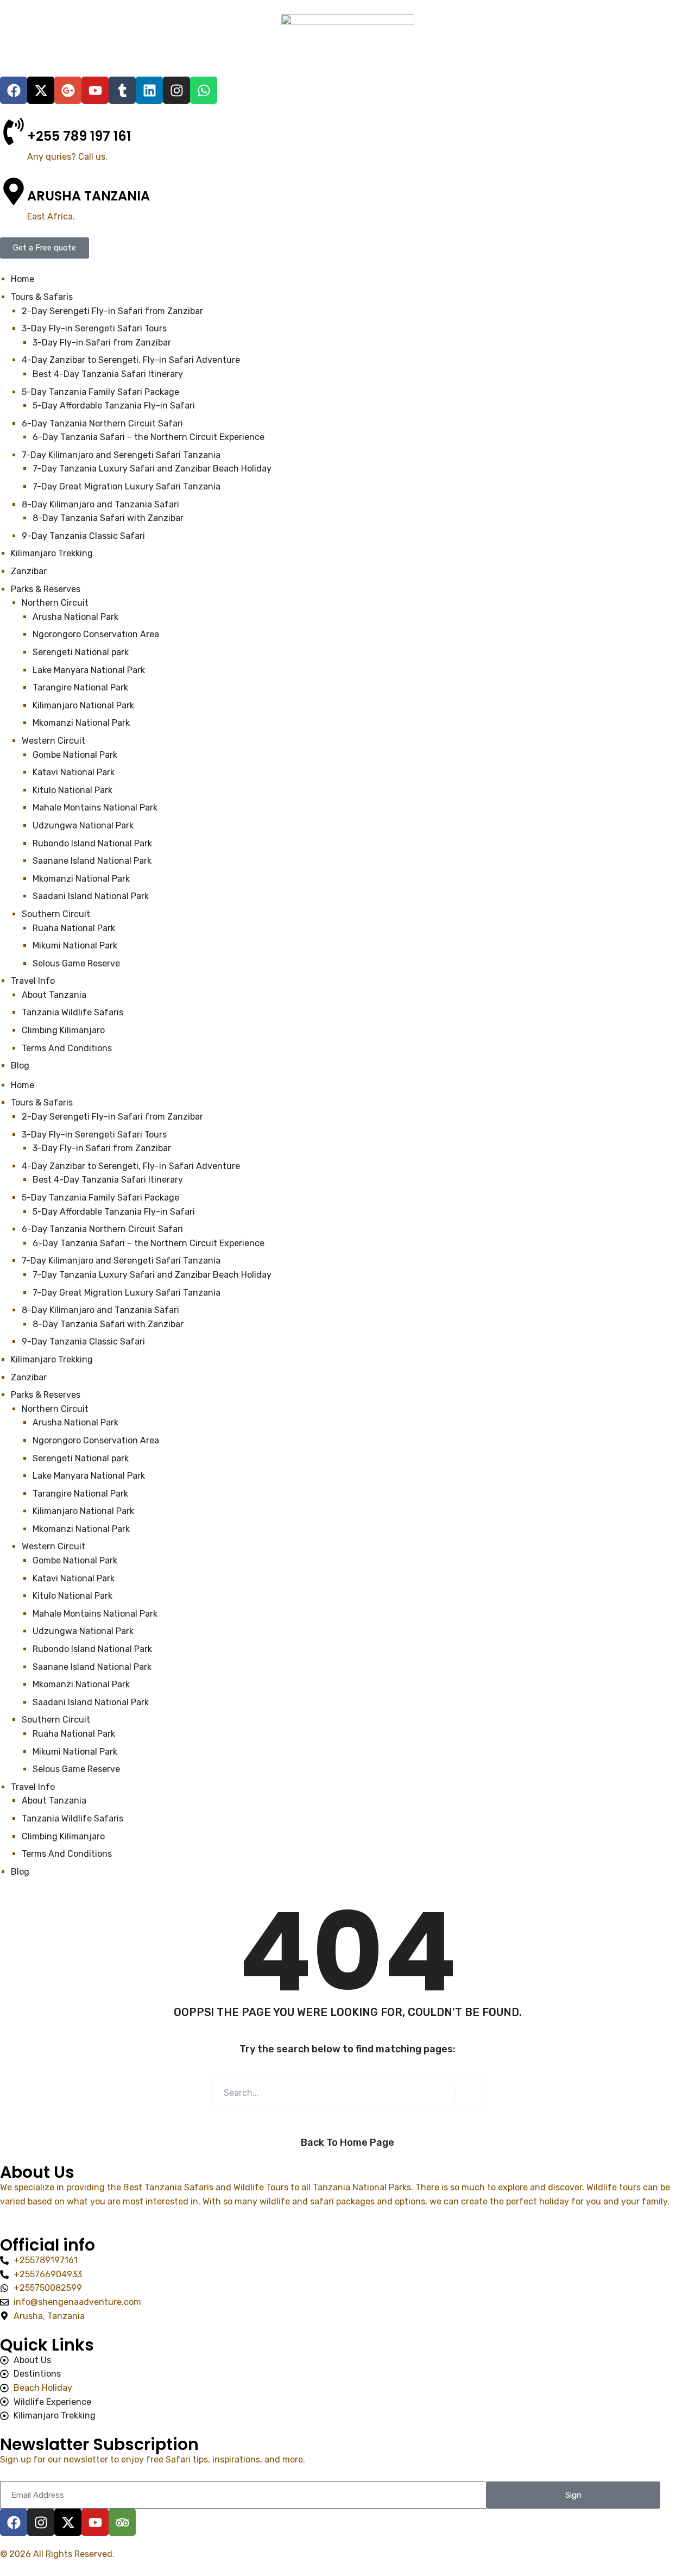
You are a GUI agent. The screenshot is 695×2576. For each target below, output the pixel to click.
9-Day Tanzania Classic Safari (83, 1342)
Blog (20, 1872)
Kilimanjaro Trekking (52, 1359)
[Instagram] (176, 90)
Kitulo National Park (74, 1596)
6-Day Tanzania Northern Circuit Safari (102, 1229)
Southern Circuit (56, 1720)
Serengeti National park (81, 1458)
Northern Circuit (55, 1409)
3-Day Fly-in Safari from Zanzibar (102, 1148)
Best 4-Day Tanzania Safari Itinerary (108, 1180)
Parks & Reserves (46, 1395)
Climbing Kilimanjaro (63, 1836)
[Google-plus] (68, 90)
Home (23, 1085)
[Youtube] (95, 90)
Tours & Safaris (42, 1102)
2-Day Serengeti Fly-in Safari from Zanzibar (112, 1117)
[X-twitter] (41, 90)
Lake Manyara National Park (89, 1476)
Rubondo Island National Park (93, 1649)
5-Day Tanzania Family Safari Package (100, 1198)
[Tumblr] (122, 90)
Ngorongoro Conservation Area (96, 1440)
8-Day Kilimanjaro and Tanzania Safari (100, 1310)
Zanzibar (29, 1377)
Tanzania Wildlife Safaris (72, 1818)
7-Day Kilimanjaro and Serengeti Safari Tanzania (121, 1261)
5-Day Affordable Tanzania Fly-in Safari (114, 1212)
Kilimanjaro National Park (83, 1511)
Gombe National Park (76, 1560)
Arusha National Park (75, 1422)
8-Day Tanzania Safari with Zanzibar (108, 1324)
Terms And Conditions (67, 1854)
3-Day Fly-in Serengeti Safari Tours (94, 1135)
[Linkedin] (149, 90)
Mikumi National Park (75, 1752)
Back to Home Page (347, 2143)
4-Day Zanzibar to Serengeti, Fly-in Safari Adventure (131, 1166)
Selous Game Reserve (76, 1769)
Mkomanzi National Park (81, 1529)
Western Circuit (53, 1546)
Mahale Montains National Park (96, 1614)
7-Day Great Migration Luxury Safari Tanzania (127, 1293)
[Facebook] (14, 90)
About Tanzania (54, 1801)
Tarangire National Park (80, 1494)
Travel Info (33, 1787)
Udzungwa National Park (84, 1631)
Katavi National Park (75, 1578)
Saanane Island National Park (93, 1667)
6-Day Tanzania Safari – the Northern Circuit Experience (149, 1243)
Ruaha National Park (75, 1734)
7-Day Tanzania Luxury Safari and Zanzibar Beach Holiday (152, 1275)
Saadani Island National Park (92, 1702)
